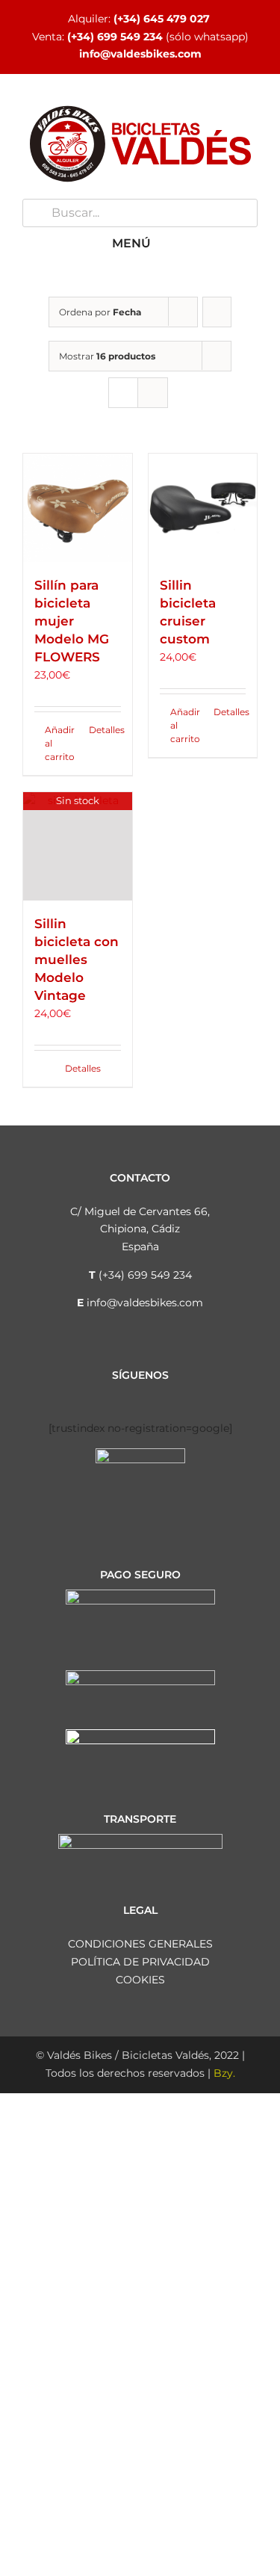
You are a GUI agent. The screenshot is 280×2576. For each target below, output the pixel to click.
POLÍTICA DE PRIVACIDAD (140, 1962)
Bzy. (224, 2073)
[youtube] (152, 1396)
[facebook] (81, 1396)
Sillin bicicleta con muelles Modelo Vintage (77, 960)
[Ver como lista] (153, 393)
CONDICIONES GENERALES (140, 1944)
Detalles (105, 730)
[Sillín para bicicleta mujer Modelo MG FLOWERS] (78, 508)
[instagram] (105, 1396)
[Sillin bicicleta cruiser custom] (203, 508)
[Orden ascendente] (217, 312)
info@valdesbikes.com (140, 54)
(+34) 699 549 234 (115, 37)
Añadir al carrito (60, 743)
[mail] (200, 1396)
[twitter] (128, 1396)
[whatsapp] (176, 1396)
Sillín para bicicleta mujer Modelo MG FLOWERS (72, 621)
